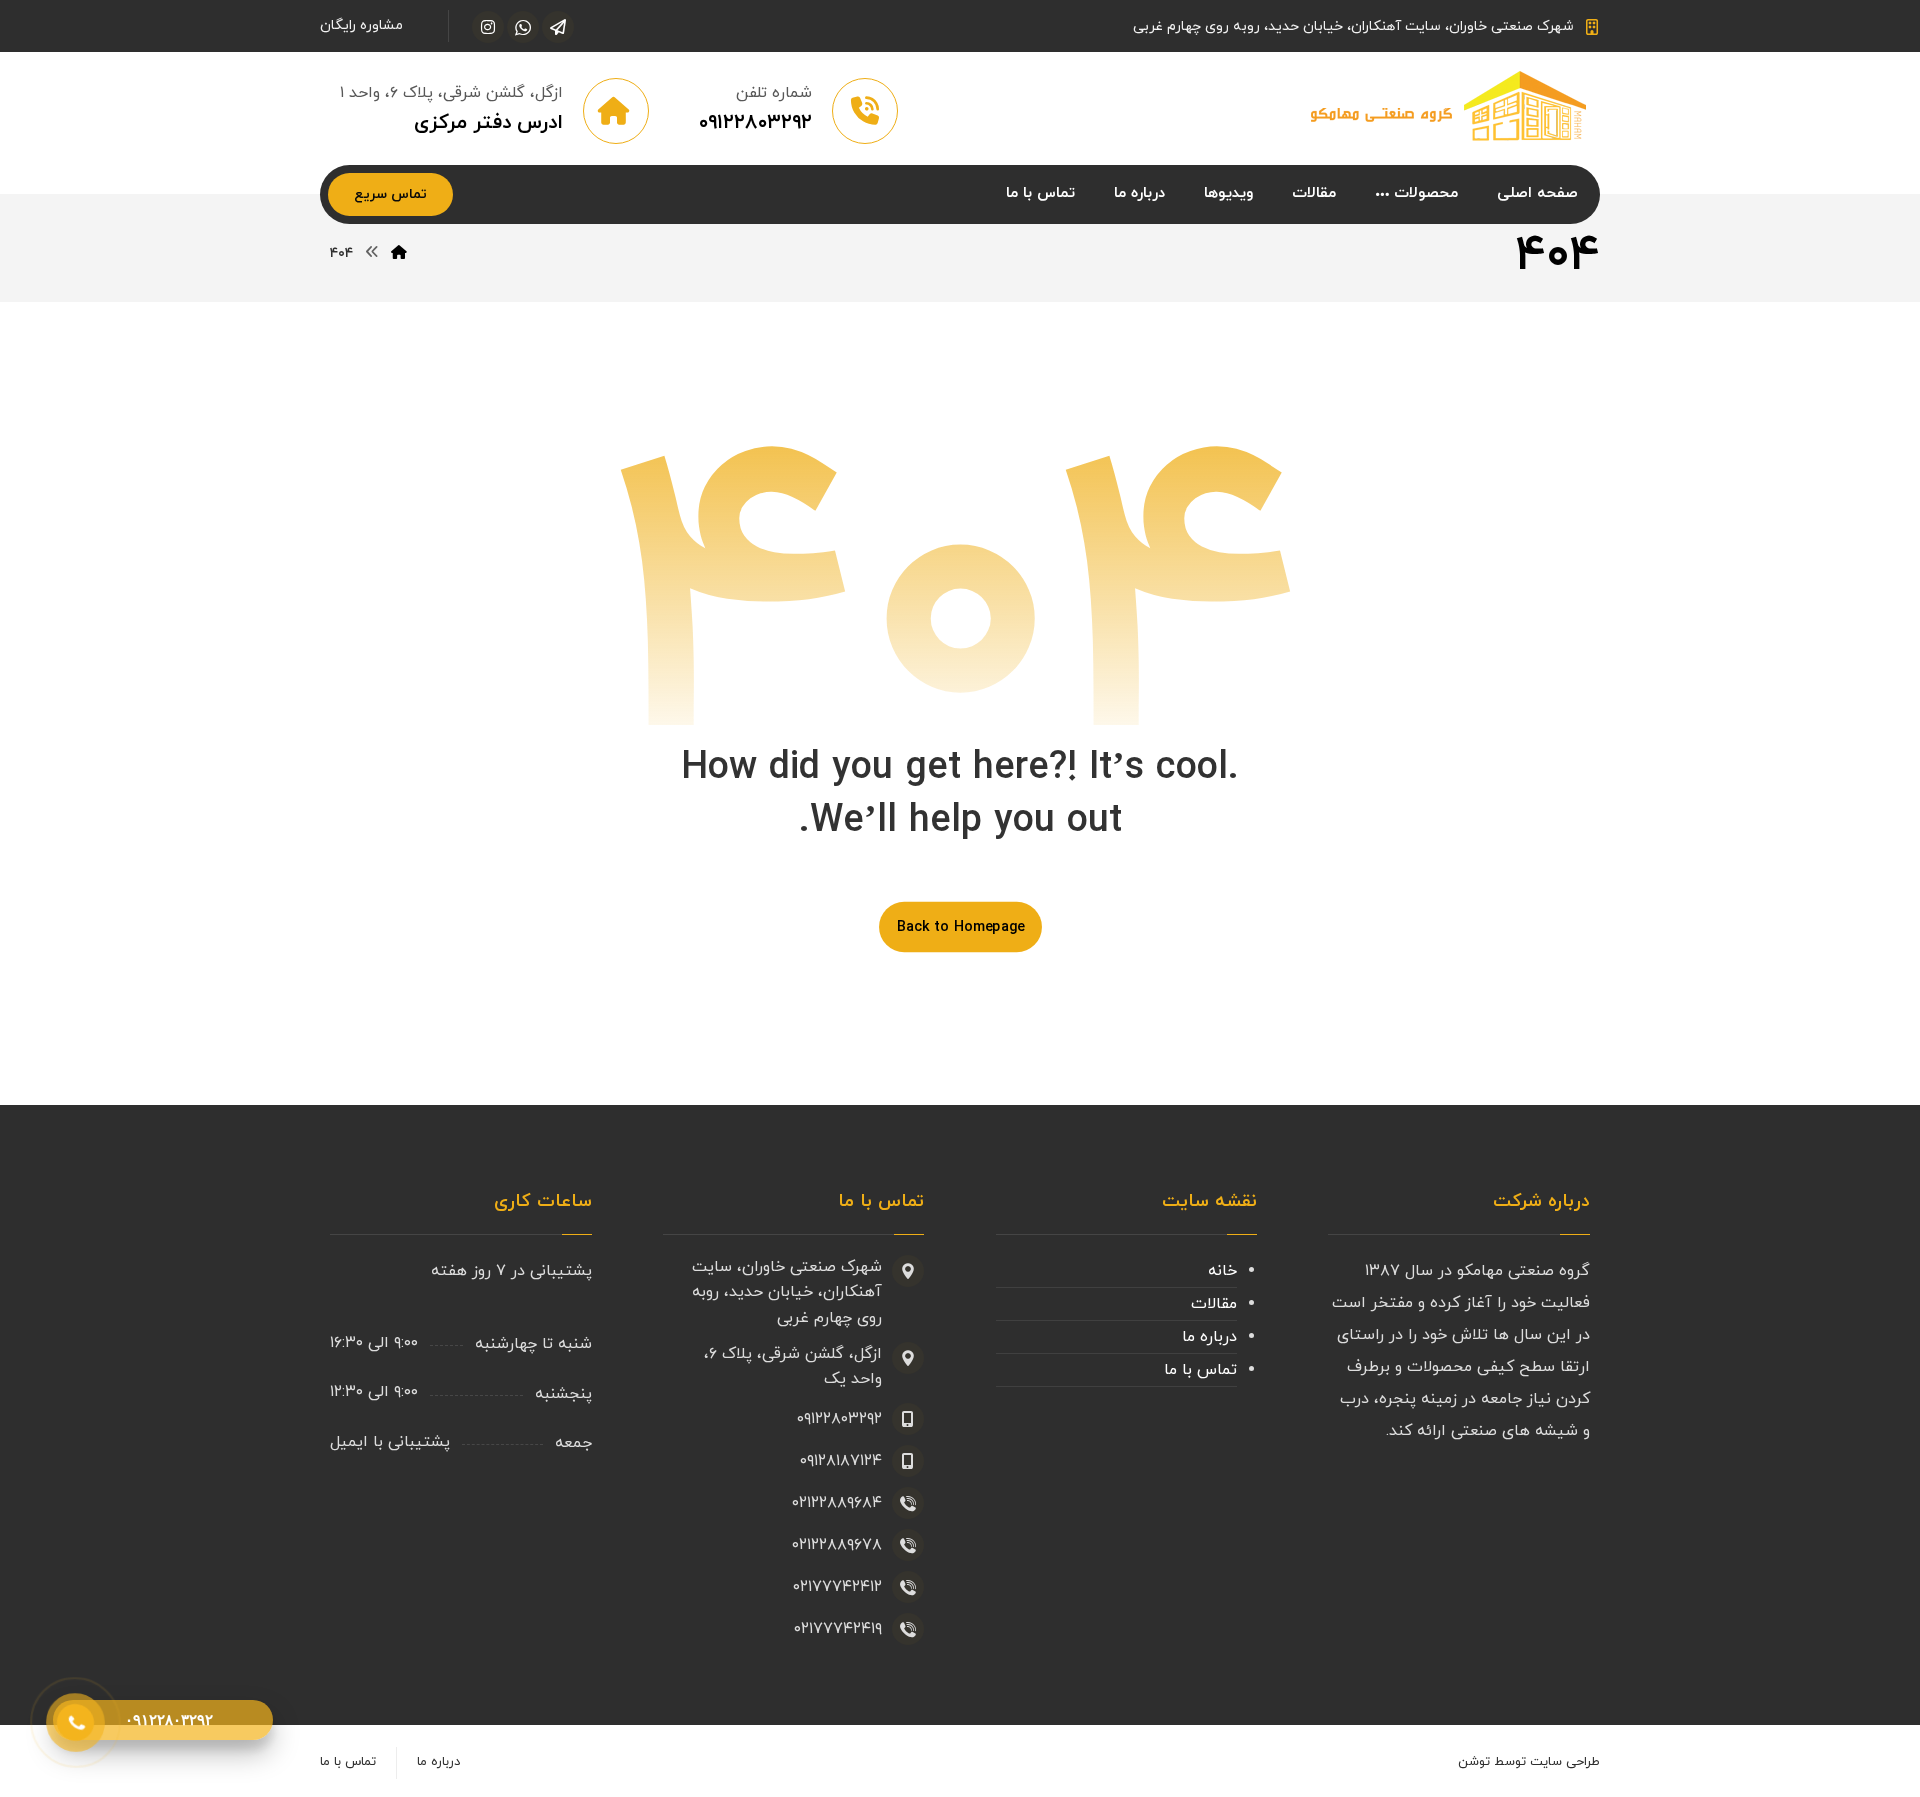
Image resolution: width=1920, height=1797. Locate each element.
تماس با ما (1200, 1370)
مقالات (1214, 1304)
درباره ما (1209, 1337)
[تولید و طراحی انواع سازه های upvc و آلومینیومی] (1450, 107)
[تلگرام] (558, 27)
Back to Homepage (960, 927)
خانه (1222, 1271)
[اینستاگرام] (488, 27)
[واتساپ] (523, 27)
